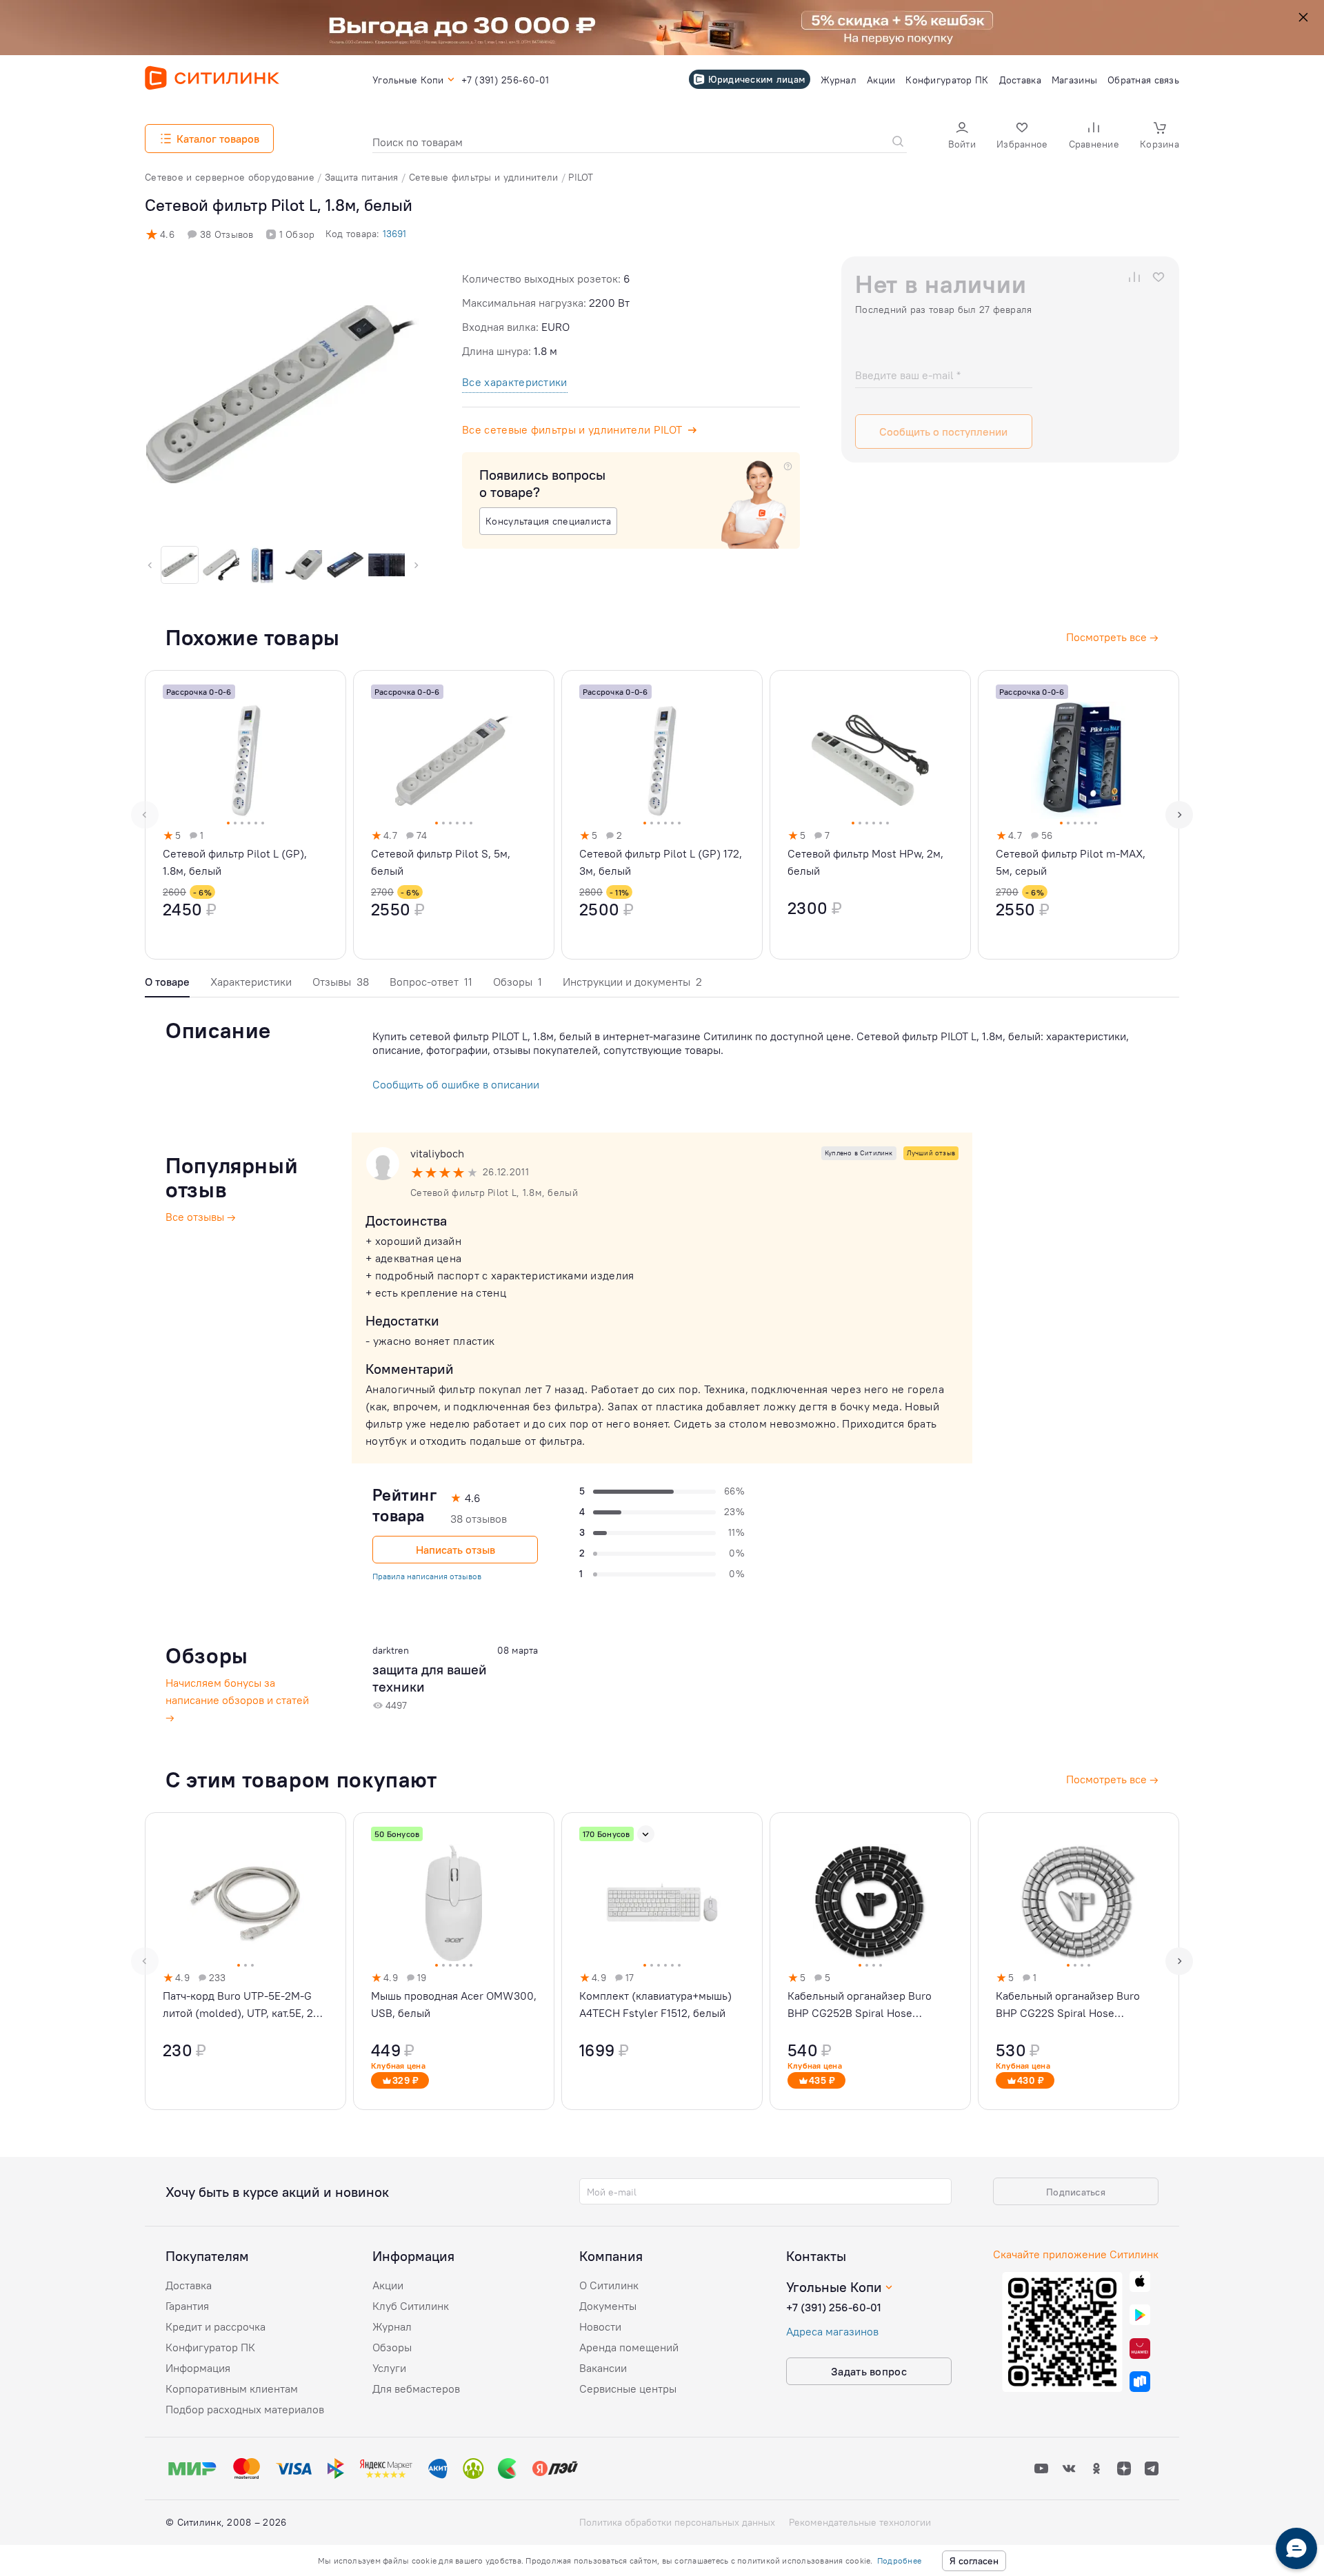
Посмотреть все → (1112, 1779)
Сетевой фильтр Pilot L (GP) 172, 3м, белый (661, 862)
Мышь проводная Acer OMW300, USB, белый (454, 2004)
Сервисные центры (628, 2389)
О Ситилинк (609, 2285)
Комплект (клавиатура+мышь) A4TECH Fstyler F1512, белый (655, 2004)
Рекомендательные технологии (860, 2522)
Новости (600, 2326)
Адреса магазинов (832, 2331)
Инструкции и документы (632, 982)
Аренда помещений (629, 2347)
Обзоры (518, 982)
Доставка (189, 2285)
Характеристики (251, 982)
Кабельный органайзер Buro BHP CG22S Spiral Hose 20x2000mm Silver (1068, 2005)
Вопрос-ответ (431, 982)
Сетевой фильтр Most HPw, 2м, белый (865, 862)
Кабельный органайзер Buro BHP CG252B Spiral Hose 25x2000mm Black (860, 2005)
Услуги (389, 2368)
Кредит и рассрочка (215, 2326)
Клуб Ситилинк (411, 2306)
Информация (198, 2368)
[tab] (167, 985)
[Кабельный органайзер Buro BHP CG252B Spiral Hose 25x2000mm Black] (870, 1961)
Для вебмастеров (416, 2389)
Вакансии (603, 2368)
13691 (394, 234)
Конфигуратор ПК (210, 2347)
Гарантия (187, 2306)
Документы (608, 2306)
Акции (388, 2285)
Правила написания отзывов (427, 1576)
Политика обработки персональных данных (677, 2522)
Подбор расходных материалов (245, 2409)
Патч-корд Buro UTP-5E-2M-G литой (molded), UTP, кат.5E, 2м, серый (243, 2005)
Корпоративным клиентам (232, 2389)
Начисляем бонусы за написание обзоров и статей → (237, 1700)
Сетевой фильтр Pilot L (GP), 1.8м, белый (235, 862)
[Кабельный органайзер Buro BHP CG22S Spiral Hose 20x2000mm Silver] (1079, 1961)
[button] (962, 137)
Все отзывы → (201, 1217)
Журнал (392, 2326)
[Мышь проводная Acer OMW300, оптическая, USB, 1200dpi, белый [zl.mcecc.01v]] (454, 1961)
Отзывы (341, 982)
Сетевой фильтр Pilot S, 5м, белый (441, 862)
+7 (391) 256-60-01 (834, 2307)
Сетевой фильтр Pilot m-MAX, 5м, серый (1071, 862)
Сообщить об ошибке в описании (456, 1084)
